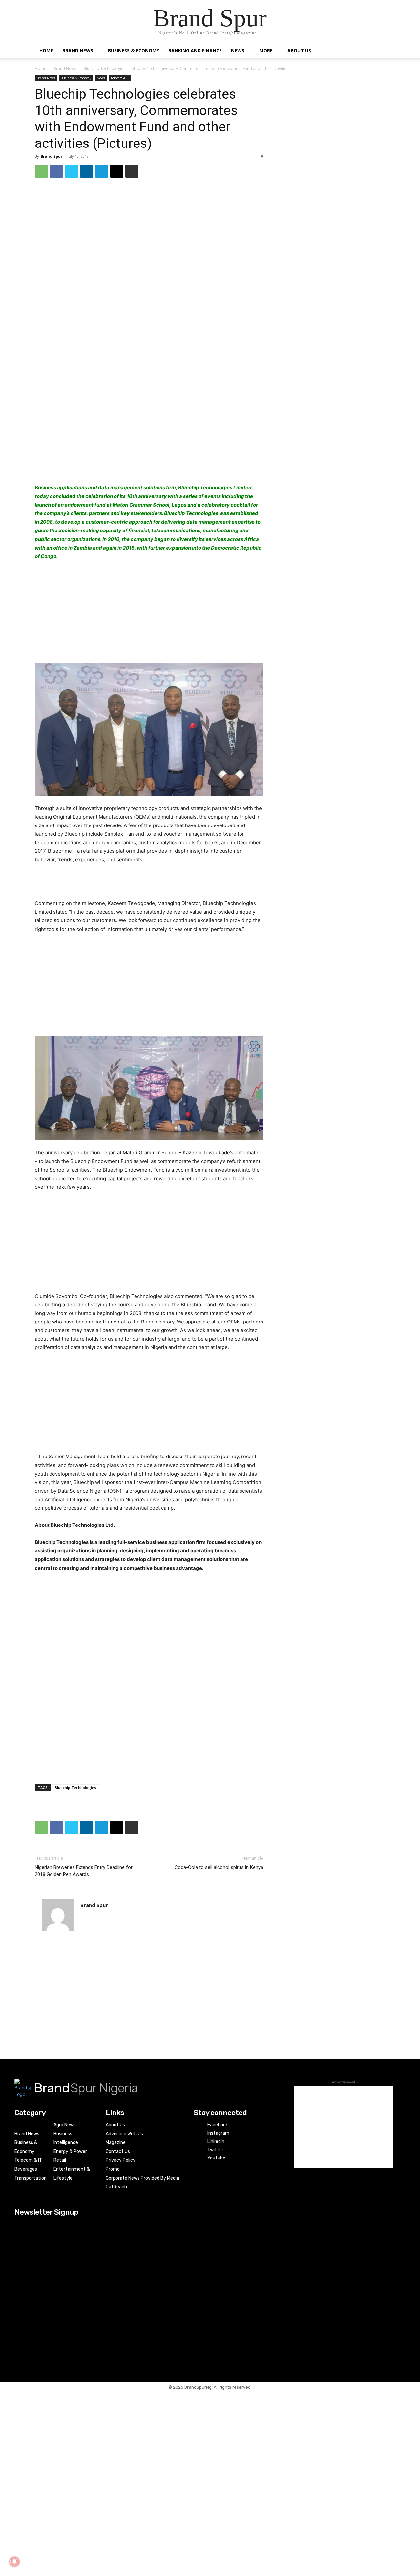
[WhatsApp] (41, 171)
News (238, 50)
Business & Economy (134, 50)
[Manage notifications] (14, 2562)
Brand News (78, 50)
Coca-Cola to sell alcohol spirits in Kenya (219, 1867)
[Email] (117, 171)
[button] (377, 51)
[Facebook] (56, 171)
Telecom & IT (120, 78)
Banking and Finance (195, 50)
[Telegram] (102, 171)
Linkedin (216, 2142)
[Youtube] (198, 2158)
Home (46, 50)
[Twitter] (72, 171)
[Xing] (86, 1915)
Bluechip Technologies (75, 1787)
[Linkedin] (87, 171)
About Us (299, 50)
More (266, 50)
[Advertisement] (149, 438)
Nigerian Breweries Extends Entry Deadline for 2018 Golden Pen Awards (84, 1871)
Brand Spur (52, 156)
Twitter (215, 2150)
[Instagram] (198, 2133)
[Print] (132, 171)
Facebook (218, 2125)
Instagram (218, 2133)
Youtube (216, 2158)
